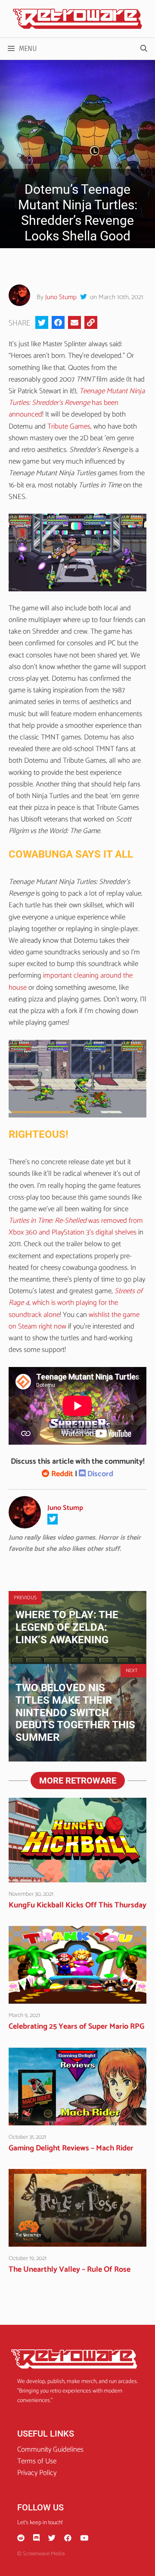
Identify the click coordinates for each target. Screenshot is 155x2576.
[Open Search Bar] (144, 49)
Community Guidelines (50, 2450)
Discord (99, 1474)
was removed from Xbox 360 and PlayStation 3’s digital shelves (76, 1226)
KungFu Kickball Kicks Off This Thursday (77, 1905)
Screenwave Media (44, 2554)
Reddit (61, 1474)
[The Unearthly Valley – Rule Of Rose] (77, 2241)
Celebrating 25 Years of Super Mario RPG (76, 2027)
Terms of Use (37, 2461)
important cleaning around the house (71, 981)
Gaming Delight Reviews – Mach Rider (71, 2148)
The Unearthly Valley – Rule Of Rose (70, 2270)
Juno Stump (61, 297)
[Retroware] (77, 19)
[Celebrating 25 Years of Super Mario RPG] (77, 1998)
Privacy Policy (37, 2473)
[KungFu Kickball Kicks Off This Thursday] (77, 1876)
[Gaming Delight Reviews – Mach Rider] (77, 2119)
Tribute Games (69, 426)
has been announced (77, 403)
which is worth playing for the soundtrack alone (63, 1309)
